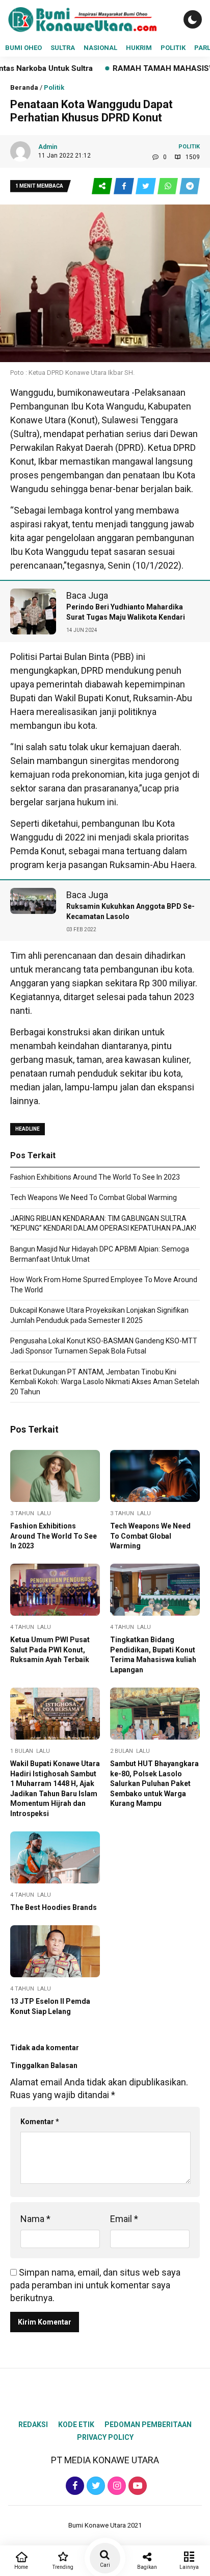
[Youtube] (136, 2485)
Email (124, 2219)
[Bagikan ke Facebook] (125, 186)
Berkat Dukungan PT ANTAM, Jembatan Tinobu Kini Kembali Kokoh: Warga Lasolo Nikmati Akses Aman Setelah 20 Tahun (105, 1382)
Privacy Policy (105, 2437)
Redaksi (33, 2425)
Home (21, 2567)
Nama (35, 2219)
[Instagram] (115, 2485)
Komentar (40, 2122)
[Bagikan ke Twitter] (147, 186)
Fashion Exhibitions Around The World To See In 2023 (95, 1177)
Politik (173, 48)
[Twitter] (95, 2485)
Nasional (100, 48)
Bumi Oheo (23, 48)
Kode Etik (76, 2425)
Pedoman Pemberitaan (148, 2425)
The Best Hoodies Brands (54, 1907)
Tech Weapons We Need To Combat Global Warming (94, 1197)
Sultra (63, 48)
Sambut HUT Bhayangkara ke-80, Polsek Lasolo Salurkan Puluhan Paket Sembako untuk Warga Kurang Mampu (154, 1783)
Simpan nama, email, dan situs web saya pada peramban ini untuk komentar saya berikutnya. (95, 2285)
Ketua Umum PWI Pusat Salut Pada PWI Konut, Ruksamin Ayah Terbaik (50, 1650)
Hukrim (139, 48)
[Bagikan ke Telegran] (190, 186)
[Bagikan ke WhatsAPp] (168, 186)
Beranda (24, 87)
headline (28, 1129)
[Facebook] (74, 2485)
